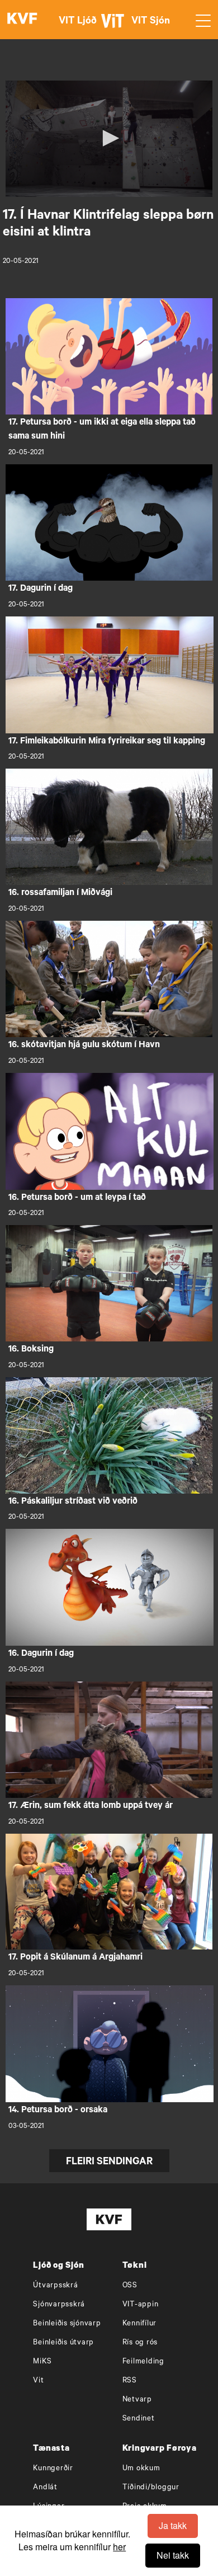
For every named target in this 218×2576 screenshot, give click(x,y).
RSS (130, 2381)
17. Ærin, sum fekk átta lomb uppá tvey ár (91, 1806)
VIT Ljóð (78, 22)
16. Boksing (31, 1350)
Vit (38, 2381)
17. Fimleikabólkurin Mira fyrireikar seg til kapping (107, 742)
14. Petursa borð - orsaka (58, 2111)
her (119, 2547)
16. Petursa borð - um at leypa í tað (77, 1198)
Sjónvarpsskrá (59, 2305)
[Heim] (22, 20)
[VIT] (115, 26)
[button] (109, 138)
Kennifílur (140, 2324)
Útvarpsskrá (55, 2286)
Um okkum (141, 2469)
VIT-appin (141, 2305)
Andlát (45, 2488)
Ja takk (173, 2525)
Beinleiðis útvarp (63, 2343)
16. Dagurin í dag (41, 1654)
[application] (109, 139)
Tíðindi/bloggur (151, 2488)
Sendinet (139, 2419)
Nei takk (173, 2555)
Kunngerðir (53, 2469)
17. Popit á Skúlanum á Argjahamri (75, 1958)
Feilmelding (143, 2362)
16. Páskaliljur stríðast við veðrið (73, 1502)
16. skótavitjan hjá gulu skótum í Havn (84, 1046)
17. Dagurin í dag (41, 589)
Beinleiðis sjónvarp (67, 2324)
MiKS (42, 2362)
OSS (130, 2286)
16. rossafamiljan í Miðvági (60, 893)
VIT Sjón (151, 22)
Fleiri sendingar (109, 2163)
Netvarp (137, 2400)
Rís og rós (140, 2343)
